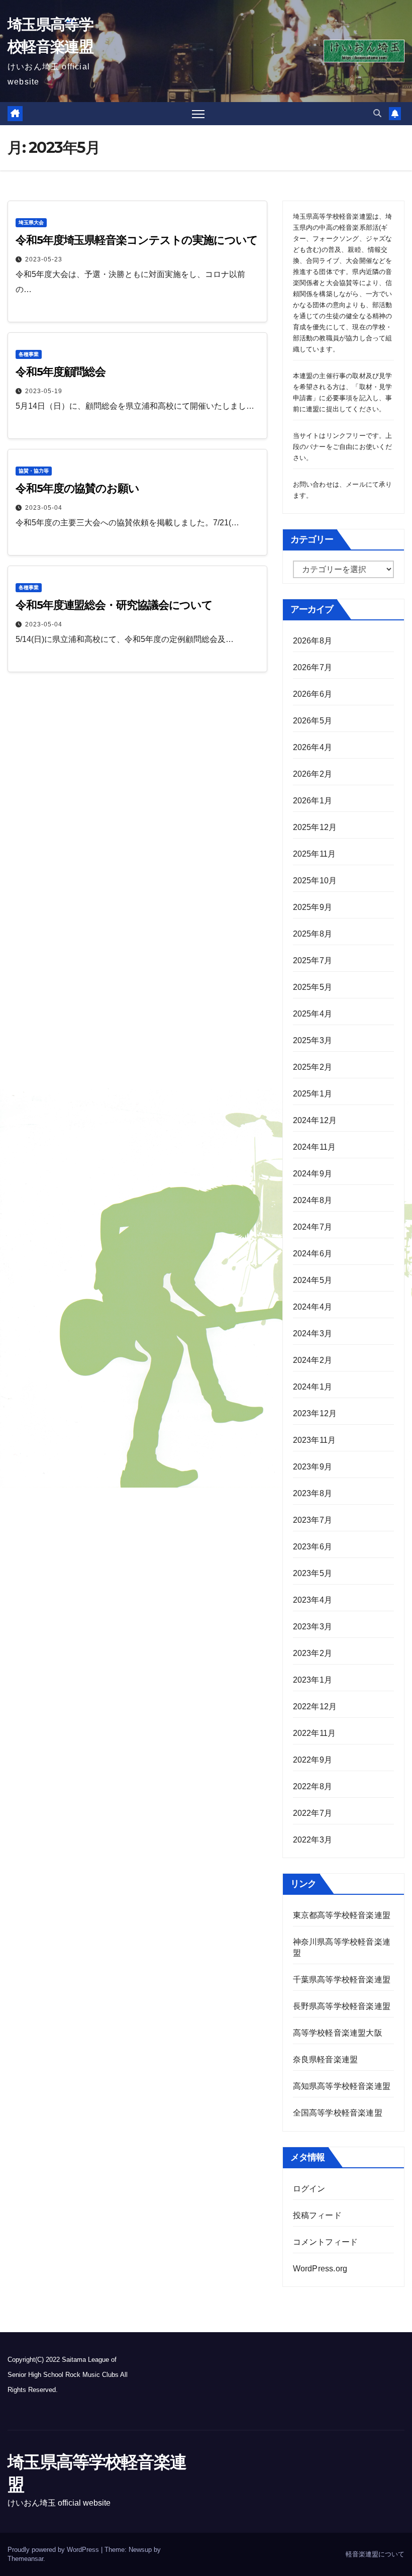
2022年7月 (313, 1813)
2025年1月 (313, 1094)
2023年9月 (313, 1467)
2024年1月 (313, 1387)
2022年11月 (315, 1733)
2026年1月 (313, 801)
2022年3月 (313, 1840)
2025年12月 (315, 827)
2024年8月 (313, 1200)
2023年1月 (313, 1680)
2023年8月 (313, 1493)
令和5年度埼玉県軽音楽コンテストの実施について (137, 240)
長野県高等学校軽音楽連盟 (342, 2006)
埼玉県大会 (31, 222)
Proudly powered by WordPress (54, 2550)
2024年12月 (315, 1120)
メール (356, 484)
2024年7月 (313, 1227)
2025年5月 (313, 987)
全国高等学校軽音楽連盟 (338, 2113)
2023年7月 (313, 1520)
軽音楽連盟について (375, 2554)
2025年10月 (315, 881)
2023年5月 (313, 1573)
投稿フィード (317, 2215)
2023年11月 (315, 1440)
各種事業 (29, 354)
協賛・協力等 (34, 471)
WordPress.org (320, 2269)
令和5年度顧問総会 (61, 372)
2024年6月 (313, 1254)
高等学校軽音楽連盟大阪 (338, 2033)
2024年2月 (313, 1360)
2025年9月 (313, 907)
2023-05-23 (44, 259)
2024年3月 (313, 1333)
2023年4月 (313, 1600)
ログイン (309, 2189)
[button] (377, 113)
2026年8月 (313, 641)
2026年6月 (313, 694)
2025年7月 (313, 960)
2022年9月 (313, 1760)
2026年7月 (313, 667)
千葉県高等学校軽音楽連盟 (343, 1980)
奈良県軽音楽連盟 (326, 2059)
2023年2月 (313, 1653)
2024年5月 (313, 1280)
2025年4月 (313, 1014)
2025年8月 (313, 934)
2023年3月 (313, 1627)
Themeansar (25, 2559)
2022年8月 (313, 1786)
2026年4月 (313, 747)
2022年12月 (315, 1707)
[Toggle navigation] (198, 114)
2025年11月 (315, 854)
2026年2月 (313, 774)
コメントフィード (326, 2242)
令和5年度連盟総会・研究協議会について (114, 605)
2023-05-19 (44, 391)
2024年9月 (313, 1174)
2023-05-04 (44, 508)
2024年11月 (315, 1147)
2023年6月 (313, 1547)
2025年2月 (313, 1067)
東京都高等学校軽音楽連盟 (342, 1915)
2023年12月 (315, 1413)
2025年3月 (313, 1040)
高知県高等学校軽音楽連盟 (342, 2086)
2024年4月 (313, 1307)
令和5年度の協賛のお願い (77, 488)
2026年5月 (313, 721)
